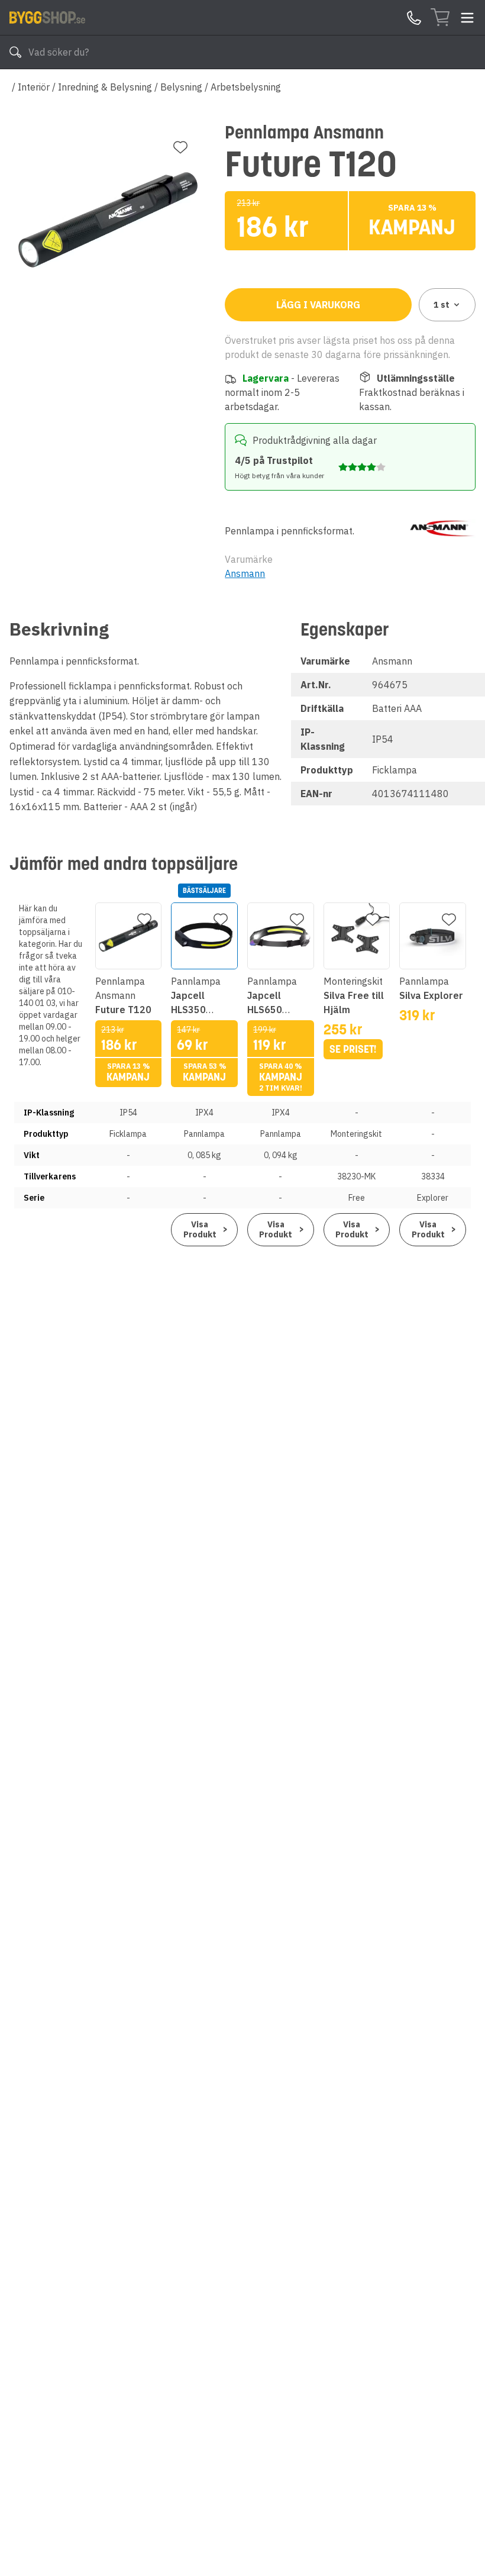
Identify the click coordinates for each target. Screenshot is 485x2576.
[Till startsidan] (47, 17)
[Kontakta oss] (414, 18)
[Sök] (15, 52)
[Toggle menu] (467, 18)
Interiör (34, 87)
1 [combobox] (442, 305)
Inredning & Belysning (105, 87)
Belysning (181, 87)
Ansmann (245, 573)
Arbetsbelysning (246, 87)
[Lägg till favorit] (180, 147)
